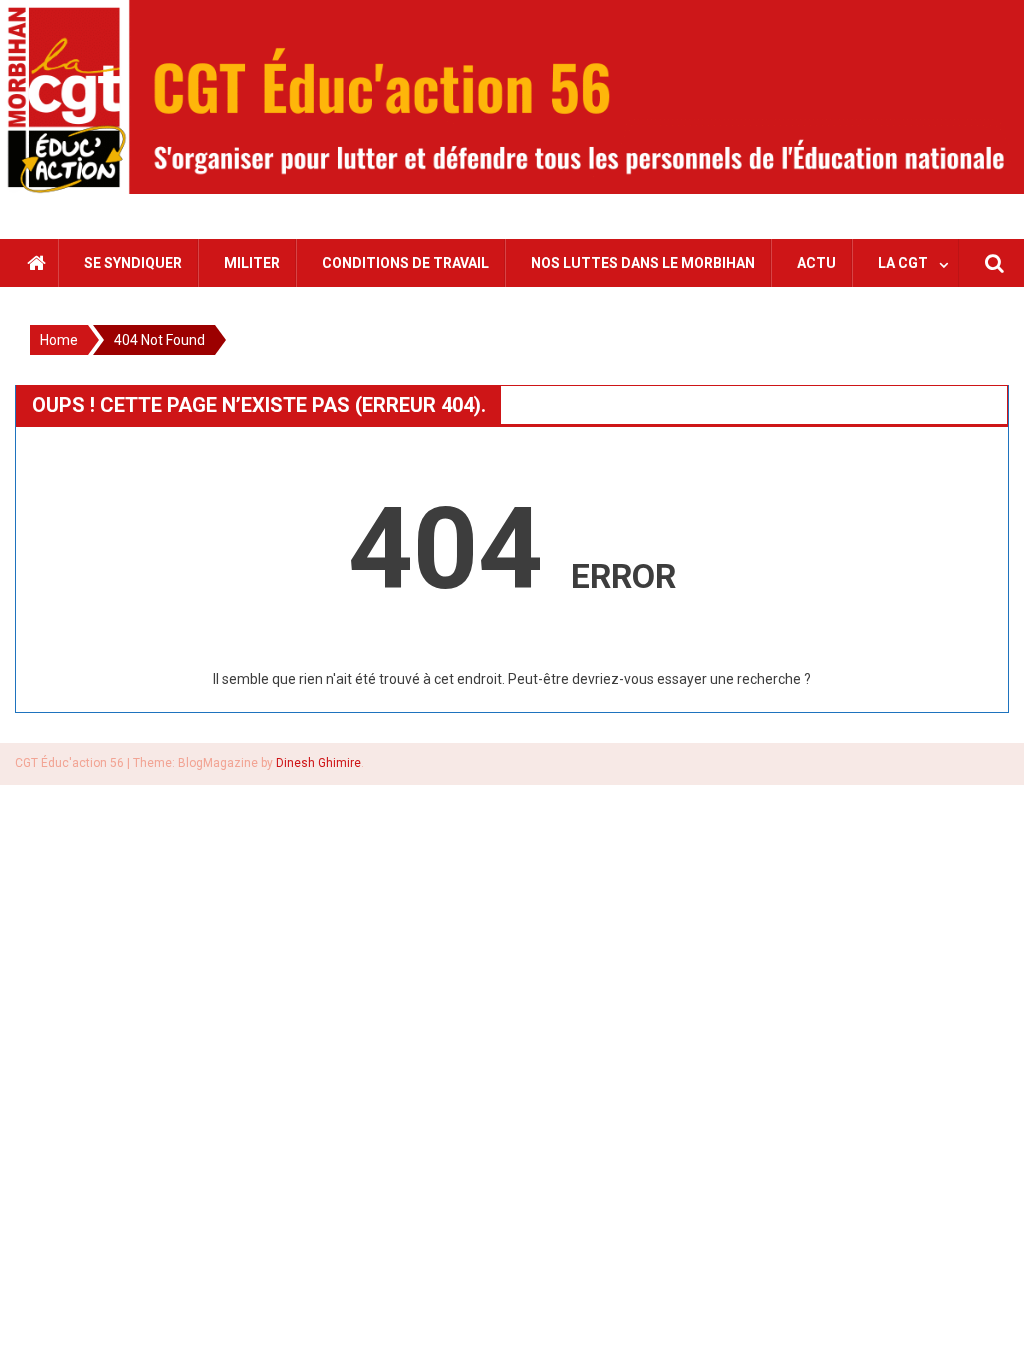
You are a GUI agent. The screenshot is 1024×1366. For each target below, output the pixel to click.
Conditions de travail (405, 263)
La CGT (903, 263)
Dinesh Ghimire (318, 763)
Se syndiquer (133, 263)
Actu (816, 263)
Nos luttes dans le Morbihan (643, 263)
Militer (252, 263)
